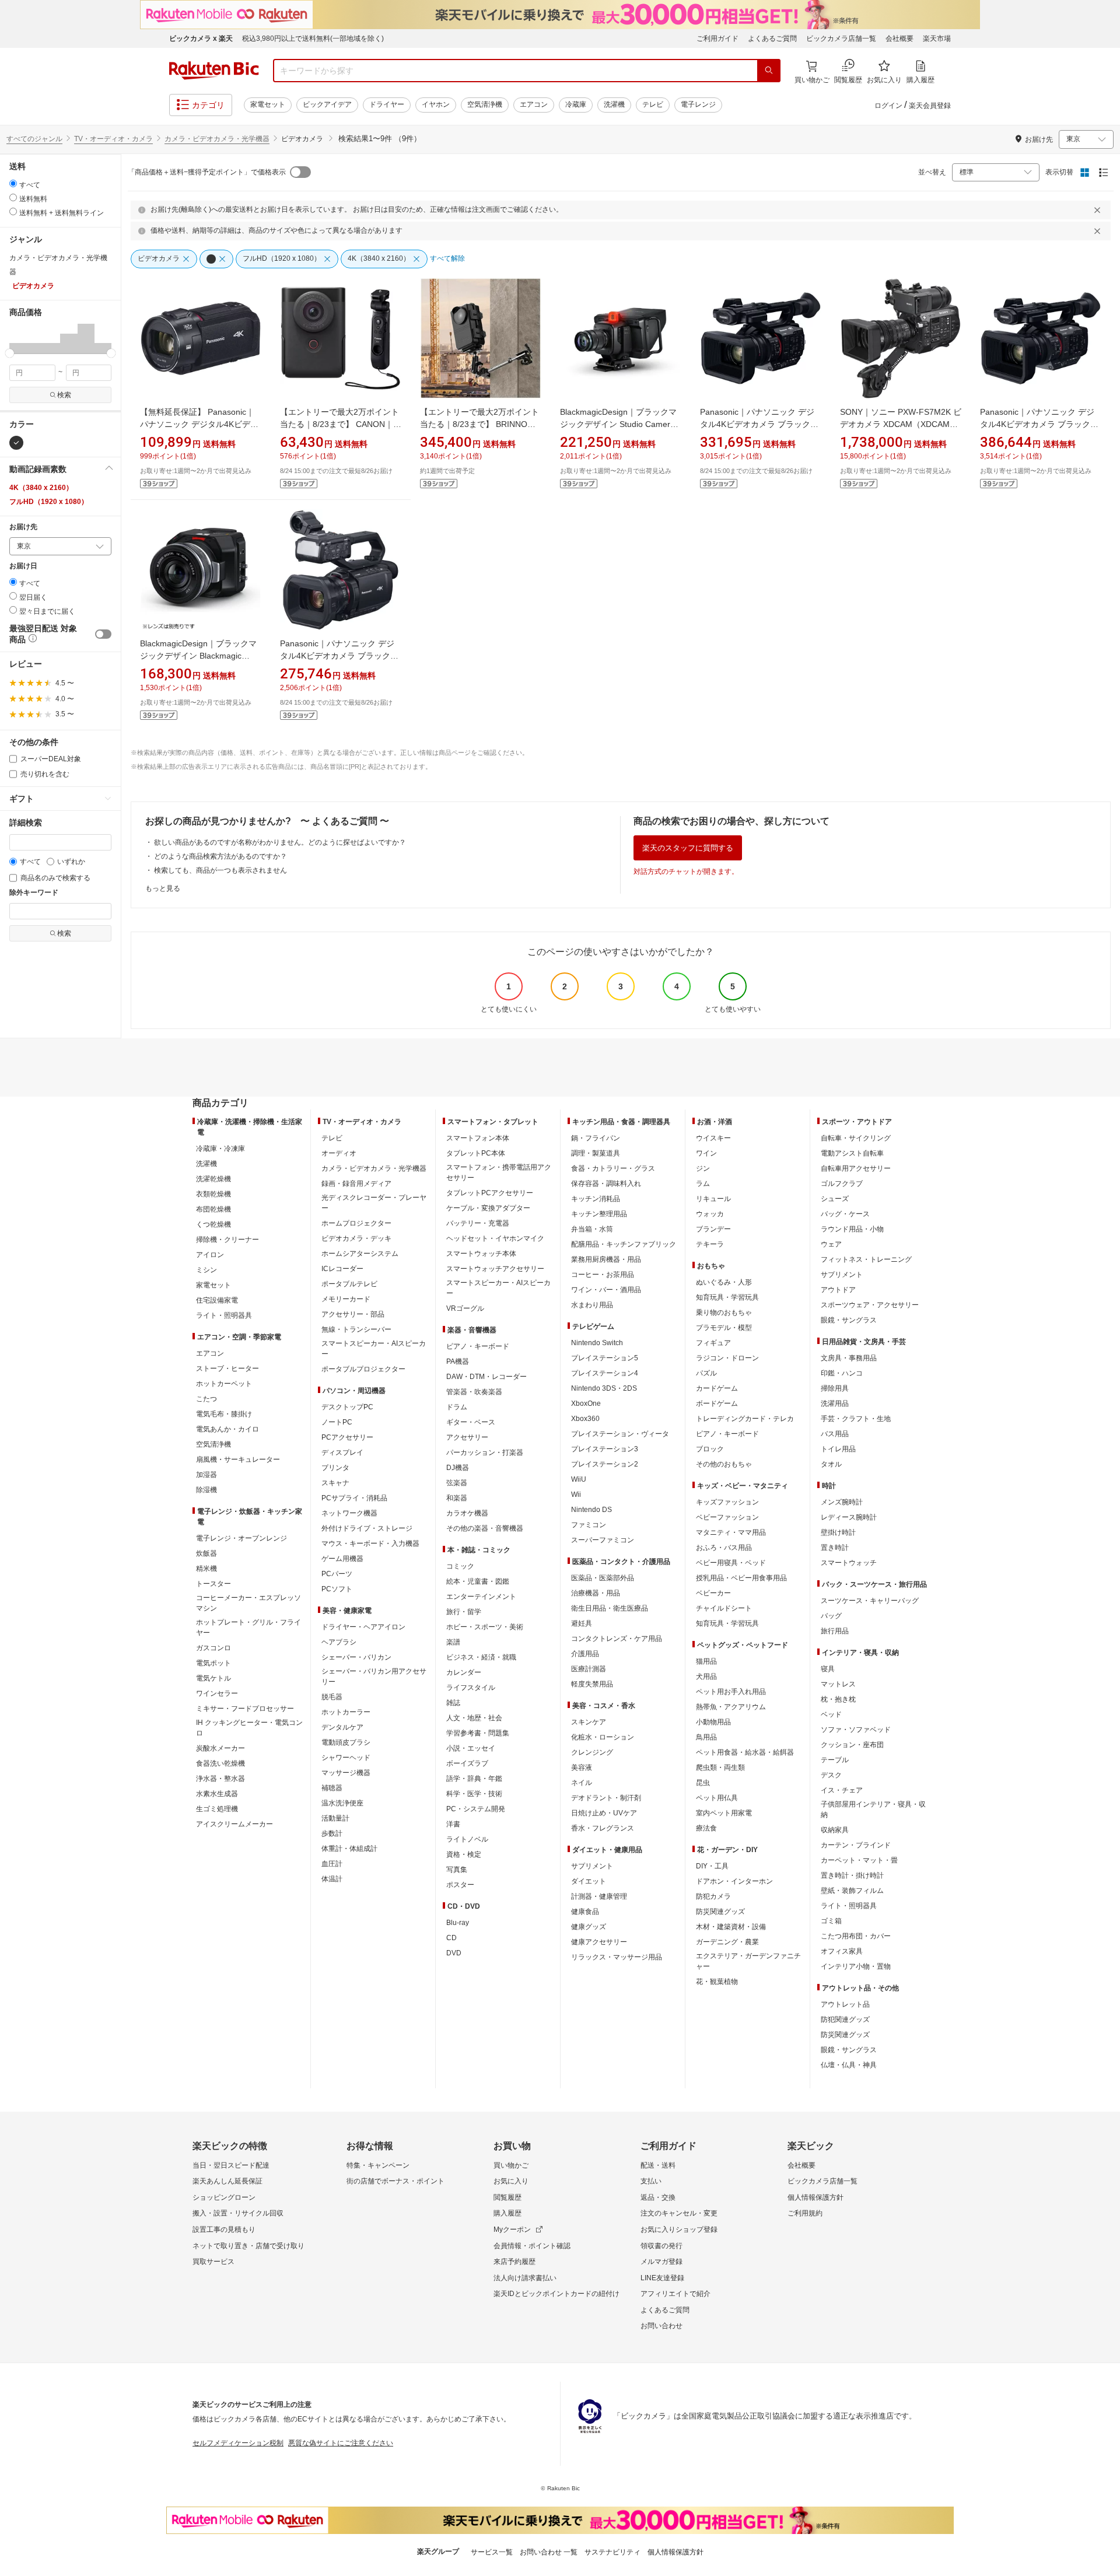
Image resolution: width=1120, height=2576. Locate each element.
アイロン (210, 1255)
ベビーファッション (727, 1517)
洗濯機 (614, 104)
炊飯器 (206, 1553)
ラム (703, 1184)
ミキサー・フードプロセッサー (245, 1709)
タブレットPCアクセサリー (490, 1193)
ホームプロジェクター (356, 1223)
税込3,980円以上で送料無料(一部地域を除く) (313, 38)
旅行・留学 (464, 1612)
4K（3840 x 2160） (41, 488)
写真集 (457, 1870)
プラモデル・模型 (724, 1328)
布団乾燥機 (213, 1209)
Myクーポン (512, 2229)
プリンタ (335, 1468)
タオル (831, 1464)
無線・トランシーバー (356, 1329)
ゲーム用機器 (342, 1559)
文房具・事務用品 (849, 1358)
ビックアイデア (327, 104)
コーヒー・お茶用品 (603, 1275)
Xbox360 (585, 1419)
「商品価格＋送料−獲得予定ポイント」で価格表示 (207, 172)
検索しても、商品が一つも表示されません (220, 870)
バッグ (831, 1616)
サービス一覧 (492, 2552)
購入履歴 (508, 2213)
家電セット (268, 104)
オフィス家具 (842, 1951)
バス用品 (835, 1434)
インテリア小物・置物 (856, 1966)
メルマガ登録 (661, 2262)
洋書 (453, 1824)
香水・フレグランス (603, 1828)
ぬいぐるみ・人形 (724, 1282)
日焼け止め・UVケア (604, 1813)
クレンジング (592, 1752)
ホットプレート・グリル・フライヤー (249, 1627)
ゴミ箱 (831, 1921)
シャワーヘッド (346, 1758)
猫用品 (706, 1661)
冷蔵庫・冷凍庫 (220, 1149)
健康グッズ (589, 1927)
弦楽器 (457, 1483)
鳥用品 (706, 1737)
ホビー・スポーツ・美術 (485, 1627)
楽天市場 (937, 38)
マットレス (838, 1684)
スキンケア (589, 1722)
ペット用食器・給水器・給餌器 (745, 1752)
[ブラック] (16, 443)
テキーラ (710, 1244)
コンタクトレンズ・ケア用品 (617, 1639)
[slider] (10, 353)
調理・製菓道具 (596, 1153)
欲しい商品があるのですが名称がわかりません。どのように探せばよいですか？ (280, 842)
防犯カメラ (713, 1896)
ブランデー (713, 1229)
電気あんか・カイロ (228, 1429)
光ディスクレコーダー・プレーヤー (374, 1203)
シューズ (835, 1199)
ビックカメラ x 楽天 (201, 38)
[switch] (103, 634)
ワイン (706, 1153)
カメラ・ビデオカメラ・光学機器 (217, 139)
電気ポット (213, 1663)
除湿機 (206, 1490)
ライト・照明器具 (224, 1315)
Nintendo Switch (597, 1343)
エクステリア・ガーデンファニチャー (748, 1961)
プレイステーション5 (605, 1358)
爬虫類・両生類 (720, 1767)
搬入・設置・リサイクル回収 (238, 2213)
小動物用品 (713, 1722)
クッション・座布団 (852, 1745)
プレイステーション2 (605, 1464)
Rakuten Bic (214, 71)
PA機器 (458, 1361)
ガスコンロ (213, 1648)
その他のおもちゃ (724, 1464)
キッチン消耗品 (596, 1199)
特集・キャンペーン (378, 2165)
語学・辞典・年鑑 (474, 1779)
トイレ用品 (838, 1449)
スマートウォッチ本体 (481, 1254)
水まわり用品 (592, 1305)
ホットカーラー (346, 1712)
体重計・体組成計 (349, 1849)
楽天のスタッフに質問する (688, 848)
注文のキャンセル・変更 (679, 2213)
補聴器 (332, 1788)
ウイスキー (713, 1138)
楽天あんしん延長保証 (228, 2181)
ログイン (888, 106)
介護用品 (585, 1654)
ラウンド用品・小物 (852, 1229)
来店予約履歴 (514, 2262)
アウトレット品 (845, 2004)
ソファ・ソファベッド (856, 1730)
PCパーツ (337, 1574)
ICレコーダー (342, 1269)
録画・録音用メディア (356, 1184)
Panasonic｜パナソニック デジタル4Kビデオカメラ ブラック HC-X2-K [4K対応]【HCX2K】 (1037, 424)
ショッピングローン (224, 2197)
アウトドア (838, 1290)
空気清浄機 (485, 104)
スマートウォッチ (849, 1563)
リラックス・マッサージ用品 (617, 1957)
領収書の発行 (661, 2246)
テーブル (835, 1760)
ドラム (457, 1407)
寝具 (828, 1669)
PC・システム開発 (476, 1809)
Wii (576, 1494)
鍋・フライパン (596, 1138)
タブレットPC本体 (476, 1153)
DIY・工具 (712, 1866)
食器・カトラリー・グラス (613, 1168)
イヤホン (436, 104)
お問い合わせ (661, 2326)
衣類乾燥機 (213, 1194)
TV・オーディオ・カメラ (113, 139)
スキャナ (335, 1483)
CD (452, 1938)
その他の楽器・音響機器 (485, 1528)
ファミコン (589, 1525)
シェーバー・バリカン (356, 1657)
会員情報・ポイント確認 (532, 2246)
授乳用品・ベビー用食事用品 (741, 1578)
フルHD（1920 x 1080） (49, 502)
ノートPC (337, 1422)
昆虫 (703, 1783)
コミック (460, 1566)
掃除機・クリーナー (228, 1240)
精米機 (206, 1569)
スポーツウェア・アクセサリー (870, 1305)
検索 (64, 395)
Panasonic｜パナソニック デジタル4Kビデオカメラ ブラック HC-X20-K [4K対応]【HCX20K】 (759, 424)
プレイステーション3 (605, 1449)
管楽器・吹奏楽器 (474, 1392)
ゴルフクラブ (842, 1184)
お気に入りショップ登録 (679, 2229)
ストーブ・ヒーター (228, 1368)
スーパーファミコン (603, 1540)
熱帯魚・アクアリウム (731, 1707)
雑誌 (453, 1703)
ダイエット (589, 1881)
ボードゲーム (717, 1403)
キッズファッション (727, 1502)
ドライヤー (387, 104)
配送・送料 (658, 2165)
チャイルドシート (724, 1608)
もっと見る (163, 888)
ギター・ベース (471, 1422)
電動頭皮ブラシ (346, 1742)
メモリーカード (346, 1299)
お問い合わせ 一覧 (549, 2552)
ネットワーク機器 (349, 1513)
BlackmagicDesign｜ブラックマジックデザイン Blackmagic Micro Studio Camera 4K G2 (198, 656)
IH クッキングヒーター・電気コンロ (249, 1728)
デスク (831, 1775)
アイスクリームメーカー (235, 1824)
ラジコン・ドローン (727, 1358)
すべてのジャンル (34, 139)
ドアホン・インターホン (734, 1881)
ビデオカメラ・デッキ (356, 1238)
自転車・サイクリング (856, 1138)
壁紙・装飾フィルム (852, 1891)
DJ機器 (458, 1468)
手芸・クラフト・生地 (856, 1419)
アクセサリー (467, 1437)
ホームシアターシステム (360, 1254)
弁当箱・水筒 (592, 1229)
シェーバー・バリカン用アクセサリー (374, 1676)
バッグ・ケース (845, 1214)
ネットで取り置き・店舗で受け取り (249, 2246)
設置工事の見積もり (224, 2229)
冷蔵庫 (576, 104)
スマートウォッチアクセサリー (495, 1269)
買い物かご (511, 2165)
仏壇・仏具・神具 (849, 2065)
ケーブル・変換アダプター (488, 1208)
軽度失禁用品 (592, 1684)
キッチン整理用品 (599, 1214)
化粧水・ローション (603, 1737)
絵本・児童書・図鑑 (478, 1581)
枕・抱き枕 (838, 1699)
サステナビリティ (612, 2552)
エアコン (534, 104)
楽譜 (453, 1642)
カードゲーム (717, 1388)
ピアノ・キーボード (478, 1346)
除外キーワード (34, 893)
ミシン (206, 1270)
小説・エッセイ (471, 1748)
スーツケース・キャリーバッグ (870, 1601)
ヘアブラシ (339, 1642)
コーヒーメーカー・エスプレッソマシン (249, 1603)
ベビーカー (713, 1593)
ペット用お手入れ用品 (731, 1692)
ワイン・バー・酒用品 (606, 1290)
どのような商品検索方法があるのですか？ (220, 856)
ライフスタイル (471, 1688)
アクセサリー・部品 (353, 1314)
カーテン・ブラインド (856, 1845)
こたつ (206, 1399)
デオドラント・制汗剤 (606, 1798)
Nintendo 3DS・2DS (604, 1388)
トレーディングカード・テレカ (745, 1419)
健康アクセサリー (599, 1942)
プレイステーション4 (605, 1373)
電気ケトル (213, 1678)
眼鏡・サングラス (849, 1320)
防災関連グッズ (720, 1912)
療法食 (706, 1828)
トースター (213, 1584)
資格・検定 (464, 1854)
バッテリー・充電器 (478, 1223)
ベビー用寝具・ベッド (731, 1563)
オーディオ (339, 1153)
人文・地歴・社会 (474, 1718)
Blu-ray (458, 1923)
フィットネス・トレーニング (866, 1259)
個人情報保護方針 (815, 2197)
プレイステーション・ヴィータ (620, 1434)
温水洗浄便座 (342, 1803)
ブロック (710, 1449)
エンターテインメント (481, 1597)
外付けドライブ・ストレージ (367, 1528)
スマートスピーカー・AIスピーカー (374, 1349)
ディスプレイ (342, 1452)
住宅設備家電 (217, 1300)
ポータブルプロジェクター (363, 1369)
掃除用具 (835, 1388)
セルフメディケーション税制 (238, 2443)
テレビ (653, 104)
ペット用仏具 (717, 1798)
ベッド (831, 1714)
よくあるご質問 (772, 38)
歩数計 (332, 1833)
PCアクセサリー (347, 1437)
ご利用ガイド (717, 38)
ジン (703, 1168)
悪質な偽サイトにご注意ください (341, 2443)
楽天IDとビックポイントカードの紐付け (556, 2294)
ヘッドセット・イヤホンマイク (495, 1238)
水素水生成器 (217, 1794)
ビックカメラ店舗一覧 (841, 38)
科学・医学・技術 (474, 1794)
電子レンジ (698, 104)
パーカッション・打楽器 (485, 1452)
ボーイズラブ (467, 1763)
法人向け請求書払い (525, 2278)
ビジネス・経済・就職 (481, 1657)
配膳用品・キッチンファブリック (624, 1244)
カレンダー (464, 1672)
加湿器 (206, 1475)
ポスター (460, 1885)
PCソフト (337, 1589)
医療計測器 (589, 1669)
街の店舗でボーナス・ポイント (395, 2181)
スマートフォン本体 (478, 1138)
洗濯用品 (835, 1403)
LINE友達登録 (662, 2278)
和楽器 (457, 1498)
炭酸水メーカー (220, 1748)
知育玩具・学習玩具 (727, 1297)
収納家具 (835, 1830)
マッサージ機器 (346, 1773)
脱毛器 (332, 1697)
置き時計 (835, 1548)
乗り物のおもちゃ (724, 1312)
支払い (651, 2181)
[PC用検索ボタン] (769, 71)
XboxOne (586, 1403)
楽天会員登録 (930, 106)
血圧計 (332, 1864)
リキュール (713, 1199)
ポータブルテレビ (349, 1284)
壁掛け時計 (838, 1532)
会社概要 (900, 38)
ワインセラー (217, 1693)
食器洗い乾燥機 (220, 1763)
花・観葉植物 (717, 1982)
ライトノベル (467, 1839)
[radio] (13, 183)
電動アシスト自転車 (852, 1153)
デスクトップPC (347, 1407)
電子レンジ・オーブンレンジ (242, 1538)
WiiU (579, 1479)
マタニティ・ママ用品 (731, 1532)
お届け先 (23, 527)
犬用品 (706, 1676)
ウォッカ (710, 1214)
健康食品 (585, 1912)
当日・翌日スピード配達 (231, 2165)
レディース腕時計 (849, 1517)
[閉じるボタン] (1099, 210)
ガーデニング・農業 (727, 1942)
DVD (454, 1953)
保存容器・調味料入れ (606, 1184)
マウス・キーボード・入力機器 (370, 1543)
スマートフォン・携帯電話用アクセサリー (499, 1172)
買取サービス (213, 2262)
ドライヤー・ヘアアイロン (363, 1627)
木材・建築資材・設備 (731, 1927)
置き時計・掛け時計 (852, 1875)
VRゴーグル (465, 1308)
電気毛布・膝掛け (224, 1414)
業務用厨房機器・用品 (606, 1259)
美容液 (582, 1767)
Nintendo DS (591, 1510)
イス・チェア (842, 1790)
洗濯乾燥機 (213, 1179)
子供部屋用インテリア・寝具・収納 (873, 1810)
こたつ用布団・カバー (856, 1936)
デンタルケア (342, 1727)
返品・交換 (658, 2197)
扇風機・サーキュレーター (238, 1459)
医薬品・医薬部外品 (603, 1578)
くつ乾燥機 (213, 1224)
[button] (18, 338)
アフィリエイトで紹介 (675, 2294)
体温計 (332, 1879)
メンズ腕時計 (842, 1502)
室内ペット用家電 (724, 1813)
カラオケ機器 (467, 1513)
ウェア (831, 1244)
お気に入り (511, 2181)
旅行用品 (835, 1631)
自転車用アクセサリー (856, 1168)
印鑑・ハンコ (842, 1373)
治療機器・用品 (596, 1593)
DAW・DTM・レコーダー (487, 1377)
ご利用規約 (805, 2213)
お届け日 (23, 566)
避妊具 (582, 1623)
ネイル (582, 1783)
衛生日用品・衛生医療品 (610, 1608)
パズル (706, 1373)
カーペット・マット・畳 (859, 1860)
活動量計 (335, 1818)
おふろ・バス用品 (724, 1548)
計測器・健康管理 (599, 1896)
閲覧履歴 (508, 2197)
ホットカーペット (224, 1384)
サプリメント (592, 1866)
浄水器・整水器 (220, 1779)
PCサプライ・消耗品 (354, 1498)
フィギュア (713, 1343)
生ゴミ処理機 (217, 1809)
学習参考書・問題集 (478, 1733)
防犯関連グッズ (845, 2020)
